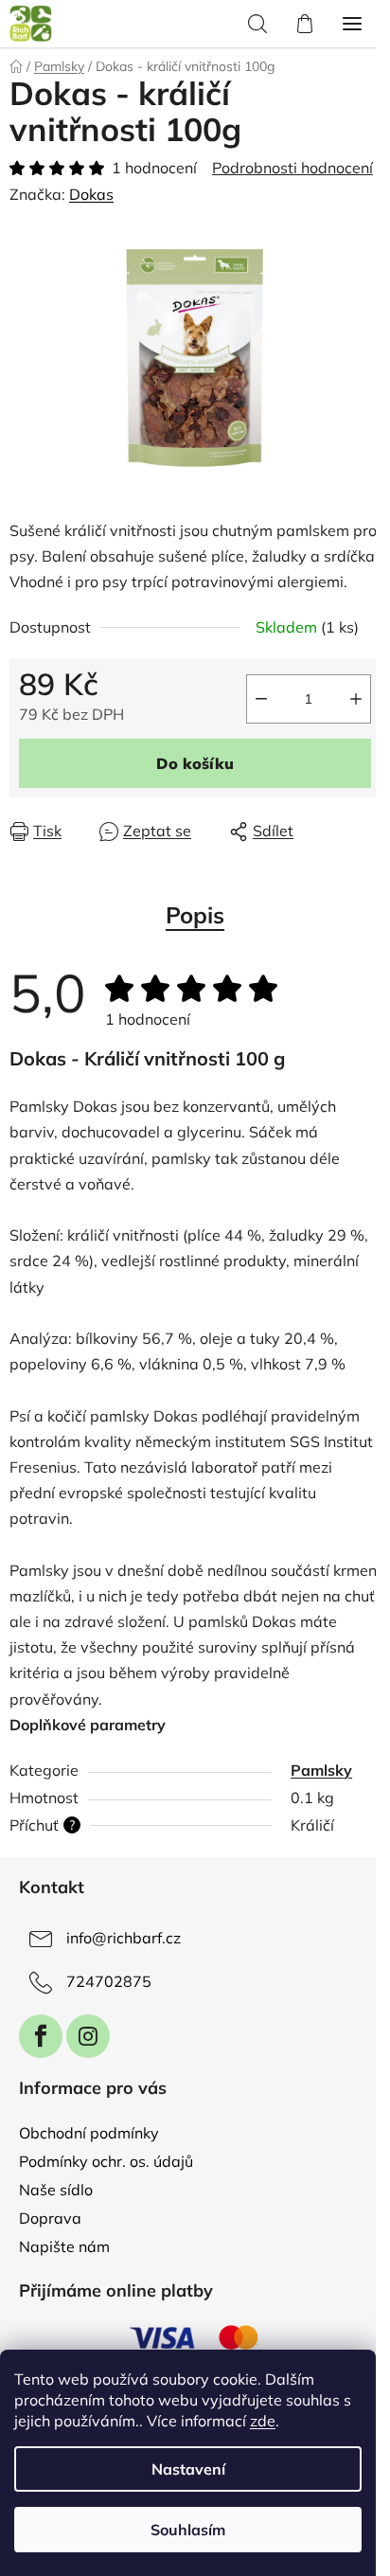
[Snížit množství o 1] (261, 699)
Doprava (50, 2218)
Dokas (91, 194)
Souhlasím (188, 2530)
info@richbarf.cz (124, 1938)
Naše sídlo (56, 2190)
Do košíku (195, 763)
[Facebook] (41, 2036)
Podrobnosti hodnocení (292, 168)
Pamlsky (321, 1770)
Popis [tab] (195, 915)
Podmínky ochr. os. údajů (106, 2161)
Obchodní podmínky (89, 2133)
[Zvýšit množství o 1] (356, 699)
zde (263, 2421)
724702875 (109, 1981)
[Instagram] (88, 2036)
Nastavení (188, 2469)
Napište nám (64, 2246)
